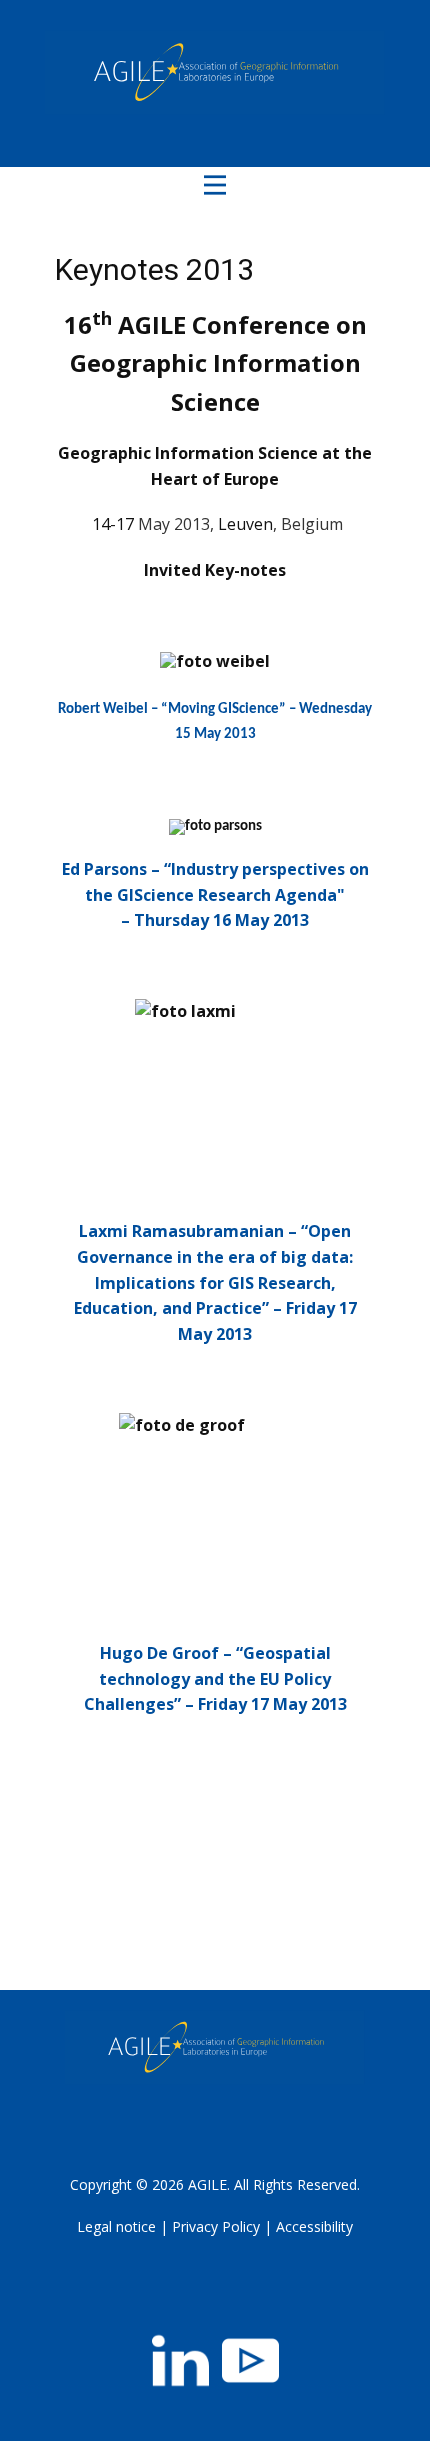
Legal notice (116, 2226)
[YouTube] (250, 2360)
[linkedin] (180, 2360)
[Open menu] (215, 185)
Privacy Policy (216, 2226)
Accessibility (314, 2226)
